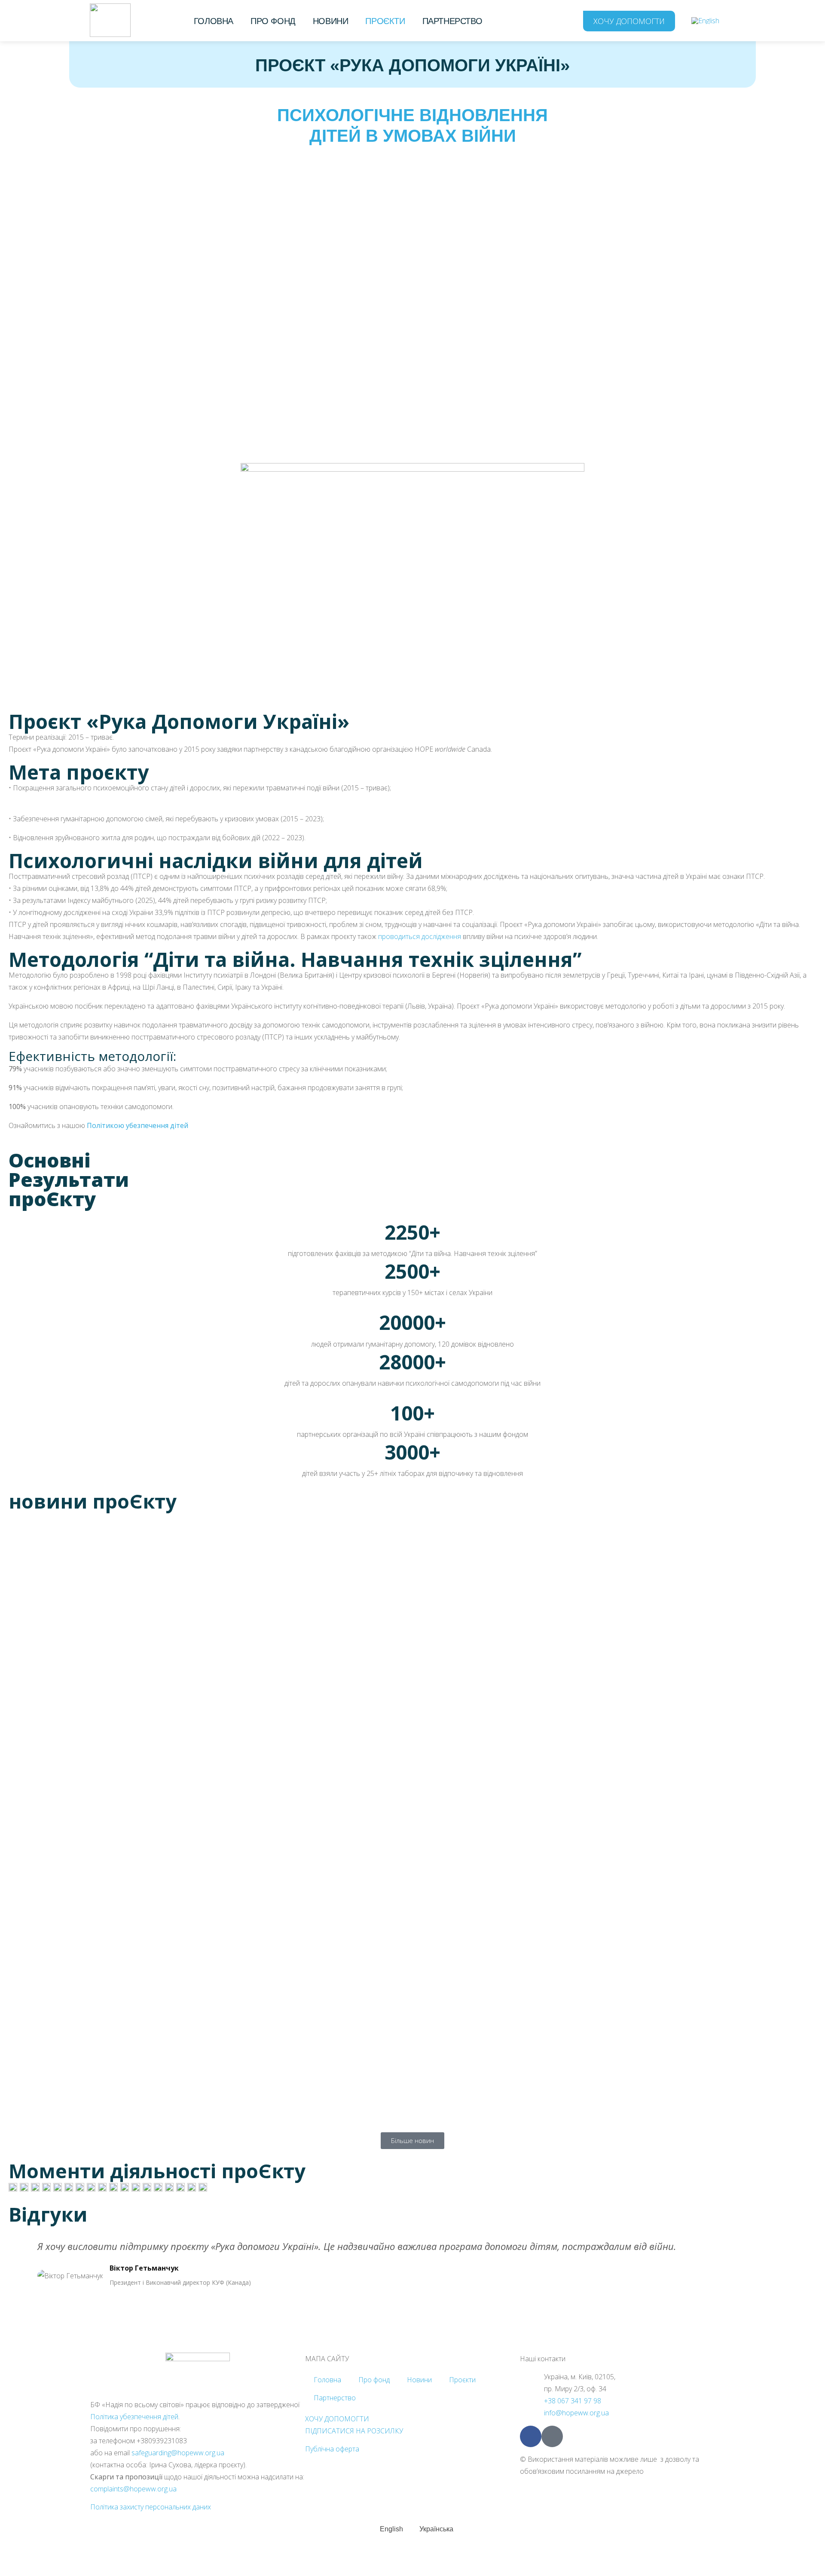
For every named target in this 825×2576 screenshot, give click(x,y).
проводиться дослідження (420, 936)
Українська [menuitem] (436, 2529)
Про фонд (273, 21)
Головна (214, 21)
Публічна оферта (332, 2449)
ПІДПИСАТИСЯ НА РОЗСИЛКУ (354, 2431)
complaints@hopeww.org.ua (133, 2489)
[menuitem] (705, 20)
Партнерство (452, 21)
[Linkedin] (552, 2436)
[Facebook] (531, 2436)
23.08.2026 (25, 2094)
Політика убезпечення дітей (134, 2417)
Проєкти (385, 21)
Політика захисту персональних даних (151, 2507)
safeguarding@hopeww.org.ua (178, 2453)
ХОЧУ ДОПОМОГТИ (337, 2419)
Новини (331, 21)
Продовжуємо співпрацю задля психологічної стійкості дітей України (371, 2076)
